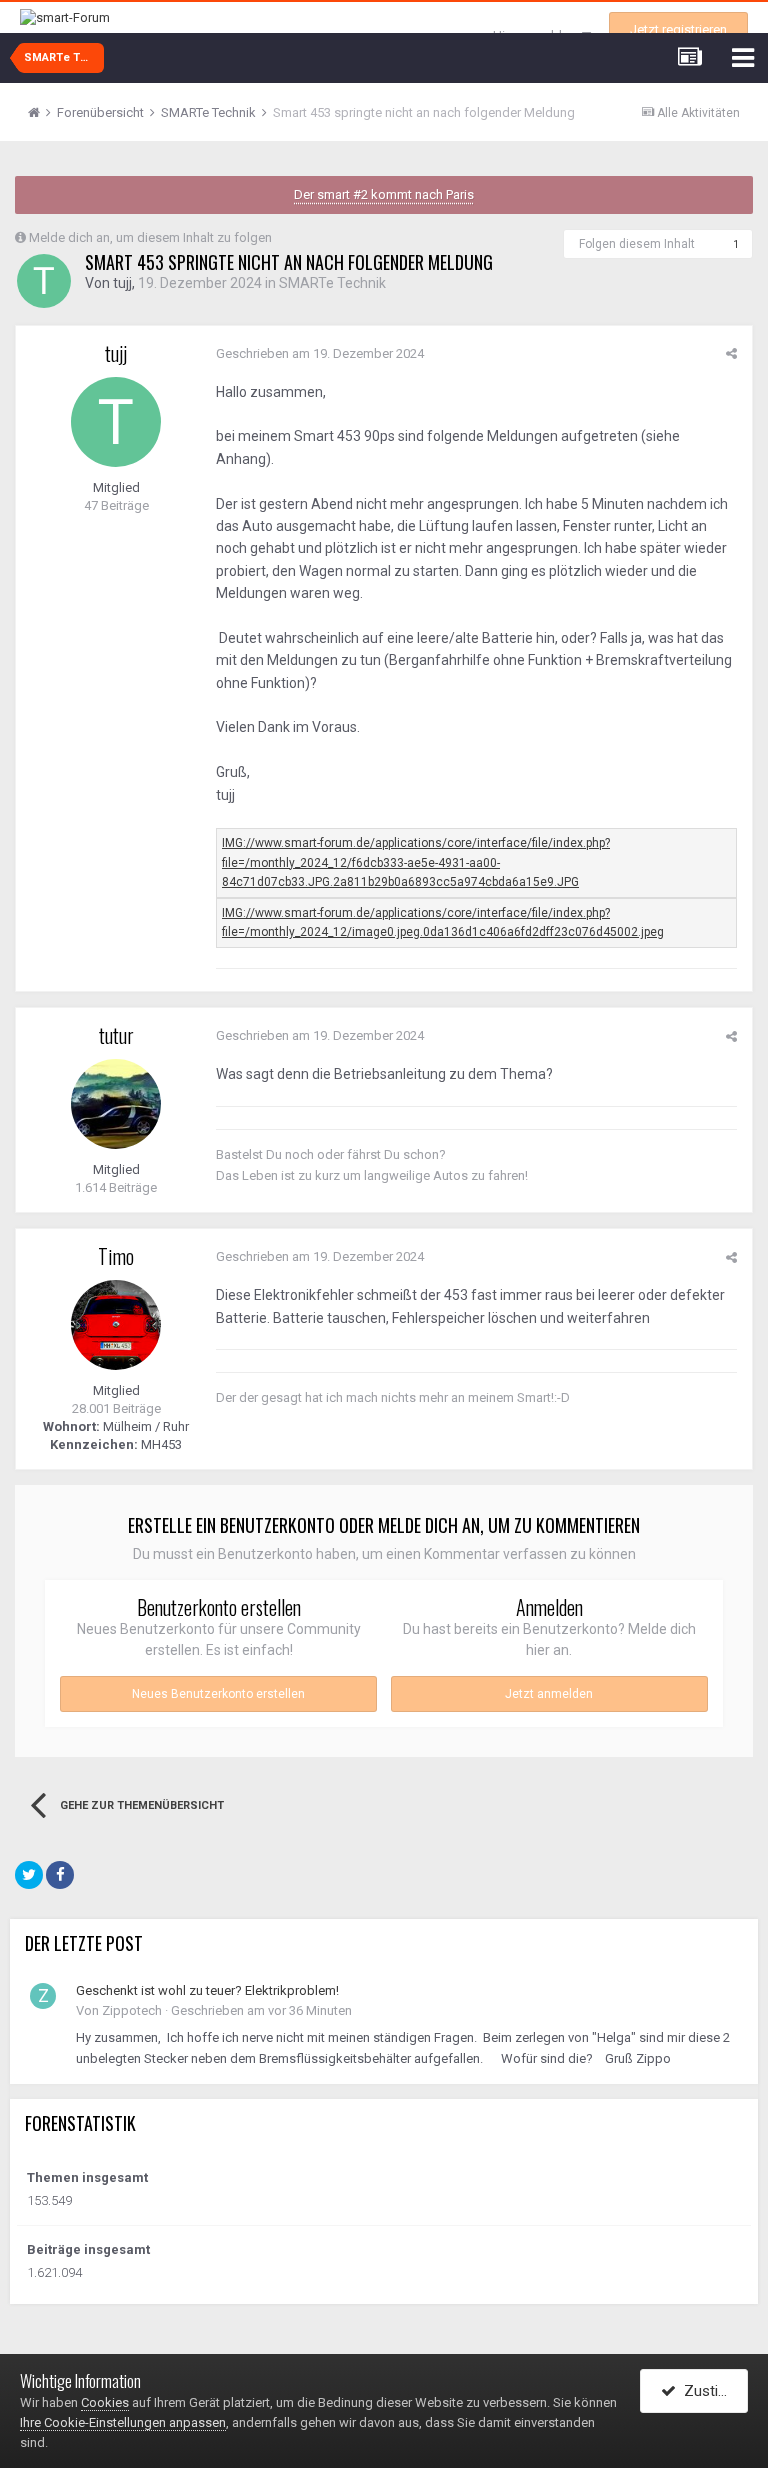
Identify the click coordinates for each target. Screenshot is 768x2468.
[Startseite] (41, 112)
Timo (116, 1256)
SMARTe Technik (332, 283)
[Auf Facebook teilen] (60, 1875)
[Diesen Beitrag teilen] (731, 353)
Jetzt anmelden (549, 1694)
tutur (116, 1035)
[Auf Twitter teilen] (29, 1875)
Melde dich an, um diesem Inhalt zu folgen (150, 237)
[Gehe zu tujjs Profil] (44, 281)
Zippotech (132, 2010)
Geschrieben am (320, 353)
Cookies (105, 2402)
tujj (122, 283)
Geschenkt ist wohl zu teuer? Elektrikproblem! (207, 1990)
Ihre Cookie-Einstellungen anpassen (123, 2422)
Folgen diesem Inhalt (637, 244)
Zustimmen (712, 2391)
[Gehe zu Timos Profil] (116, 1325)
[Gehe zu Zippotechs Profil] (43, 1996)
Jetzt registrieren (678, 29)
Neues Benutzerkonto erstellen (218, 1694)
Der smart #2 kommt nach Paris (384, 194)
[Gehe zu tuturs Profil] (116, 1104)
